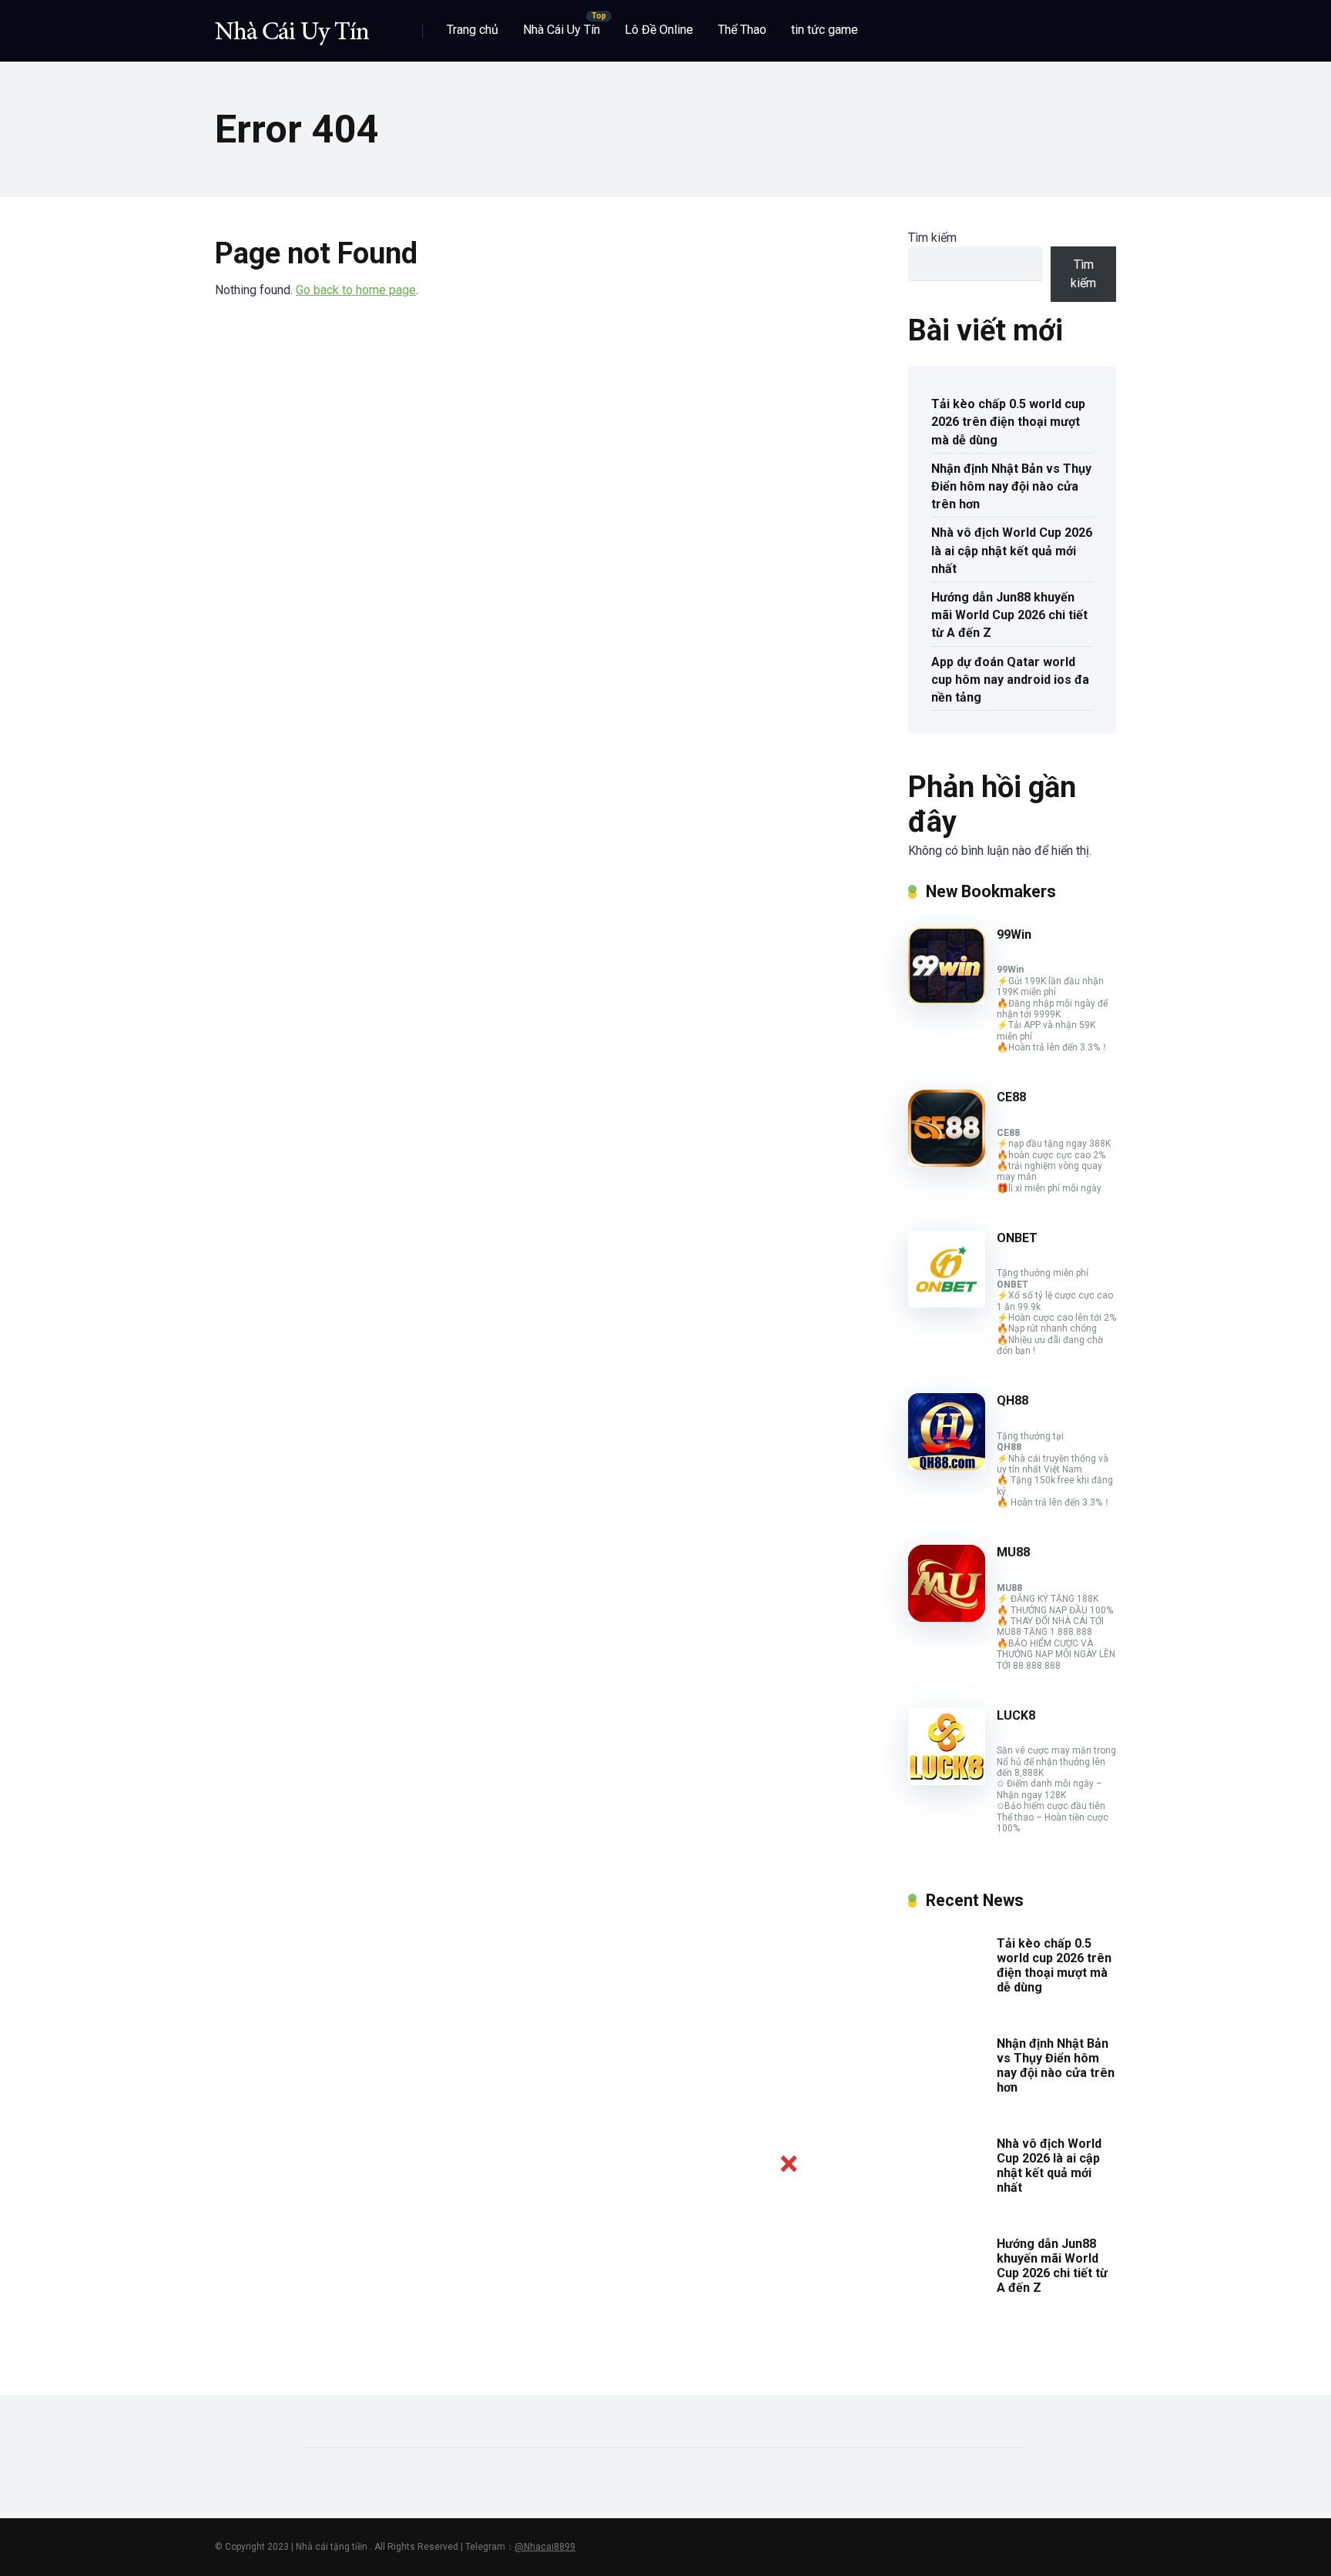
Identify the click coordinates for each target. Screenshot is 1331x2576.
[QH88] (947, 1466)
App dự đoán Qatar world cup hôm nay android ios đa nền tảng (1010, 680)
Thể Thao (742, 30)
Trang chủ (473, 30)
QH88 (1012, 1400)
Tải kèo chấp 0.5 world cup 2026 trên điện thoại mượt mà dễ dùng (1008, 422)
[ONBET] (947, 1303)
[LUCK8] (947, 1781)
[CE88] (947, 1162)
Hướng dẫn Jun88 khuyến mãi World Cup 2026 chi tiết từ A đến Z (1009, 615)
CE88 (1011, 1097)
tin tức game (825, 30)
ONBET (1017, 1238)
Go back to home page (356, 290)
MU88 (1013, 1552)
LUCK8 (1016, 1715)
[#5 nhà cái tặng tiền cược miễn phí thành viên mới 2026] (292, 25)
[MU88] (947, 1618)
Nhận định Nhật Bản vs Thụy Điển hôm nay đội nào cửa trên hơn (1011, 486)
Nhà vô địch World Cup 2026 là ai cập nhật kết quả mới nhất (1012, 550)
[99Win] (947, 1000)
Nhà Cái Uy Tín (562, 30)
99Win (1014, 935)
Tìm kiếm (932, 238)
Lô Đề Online (659, 30)
